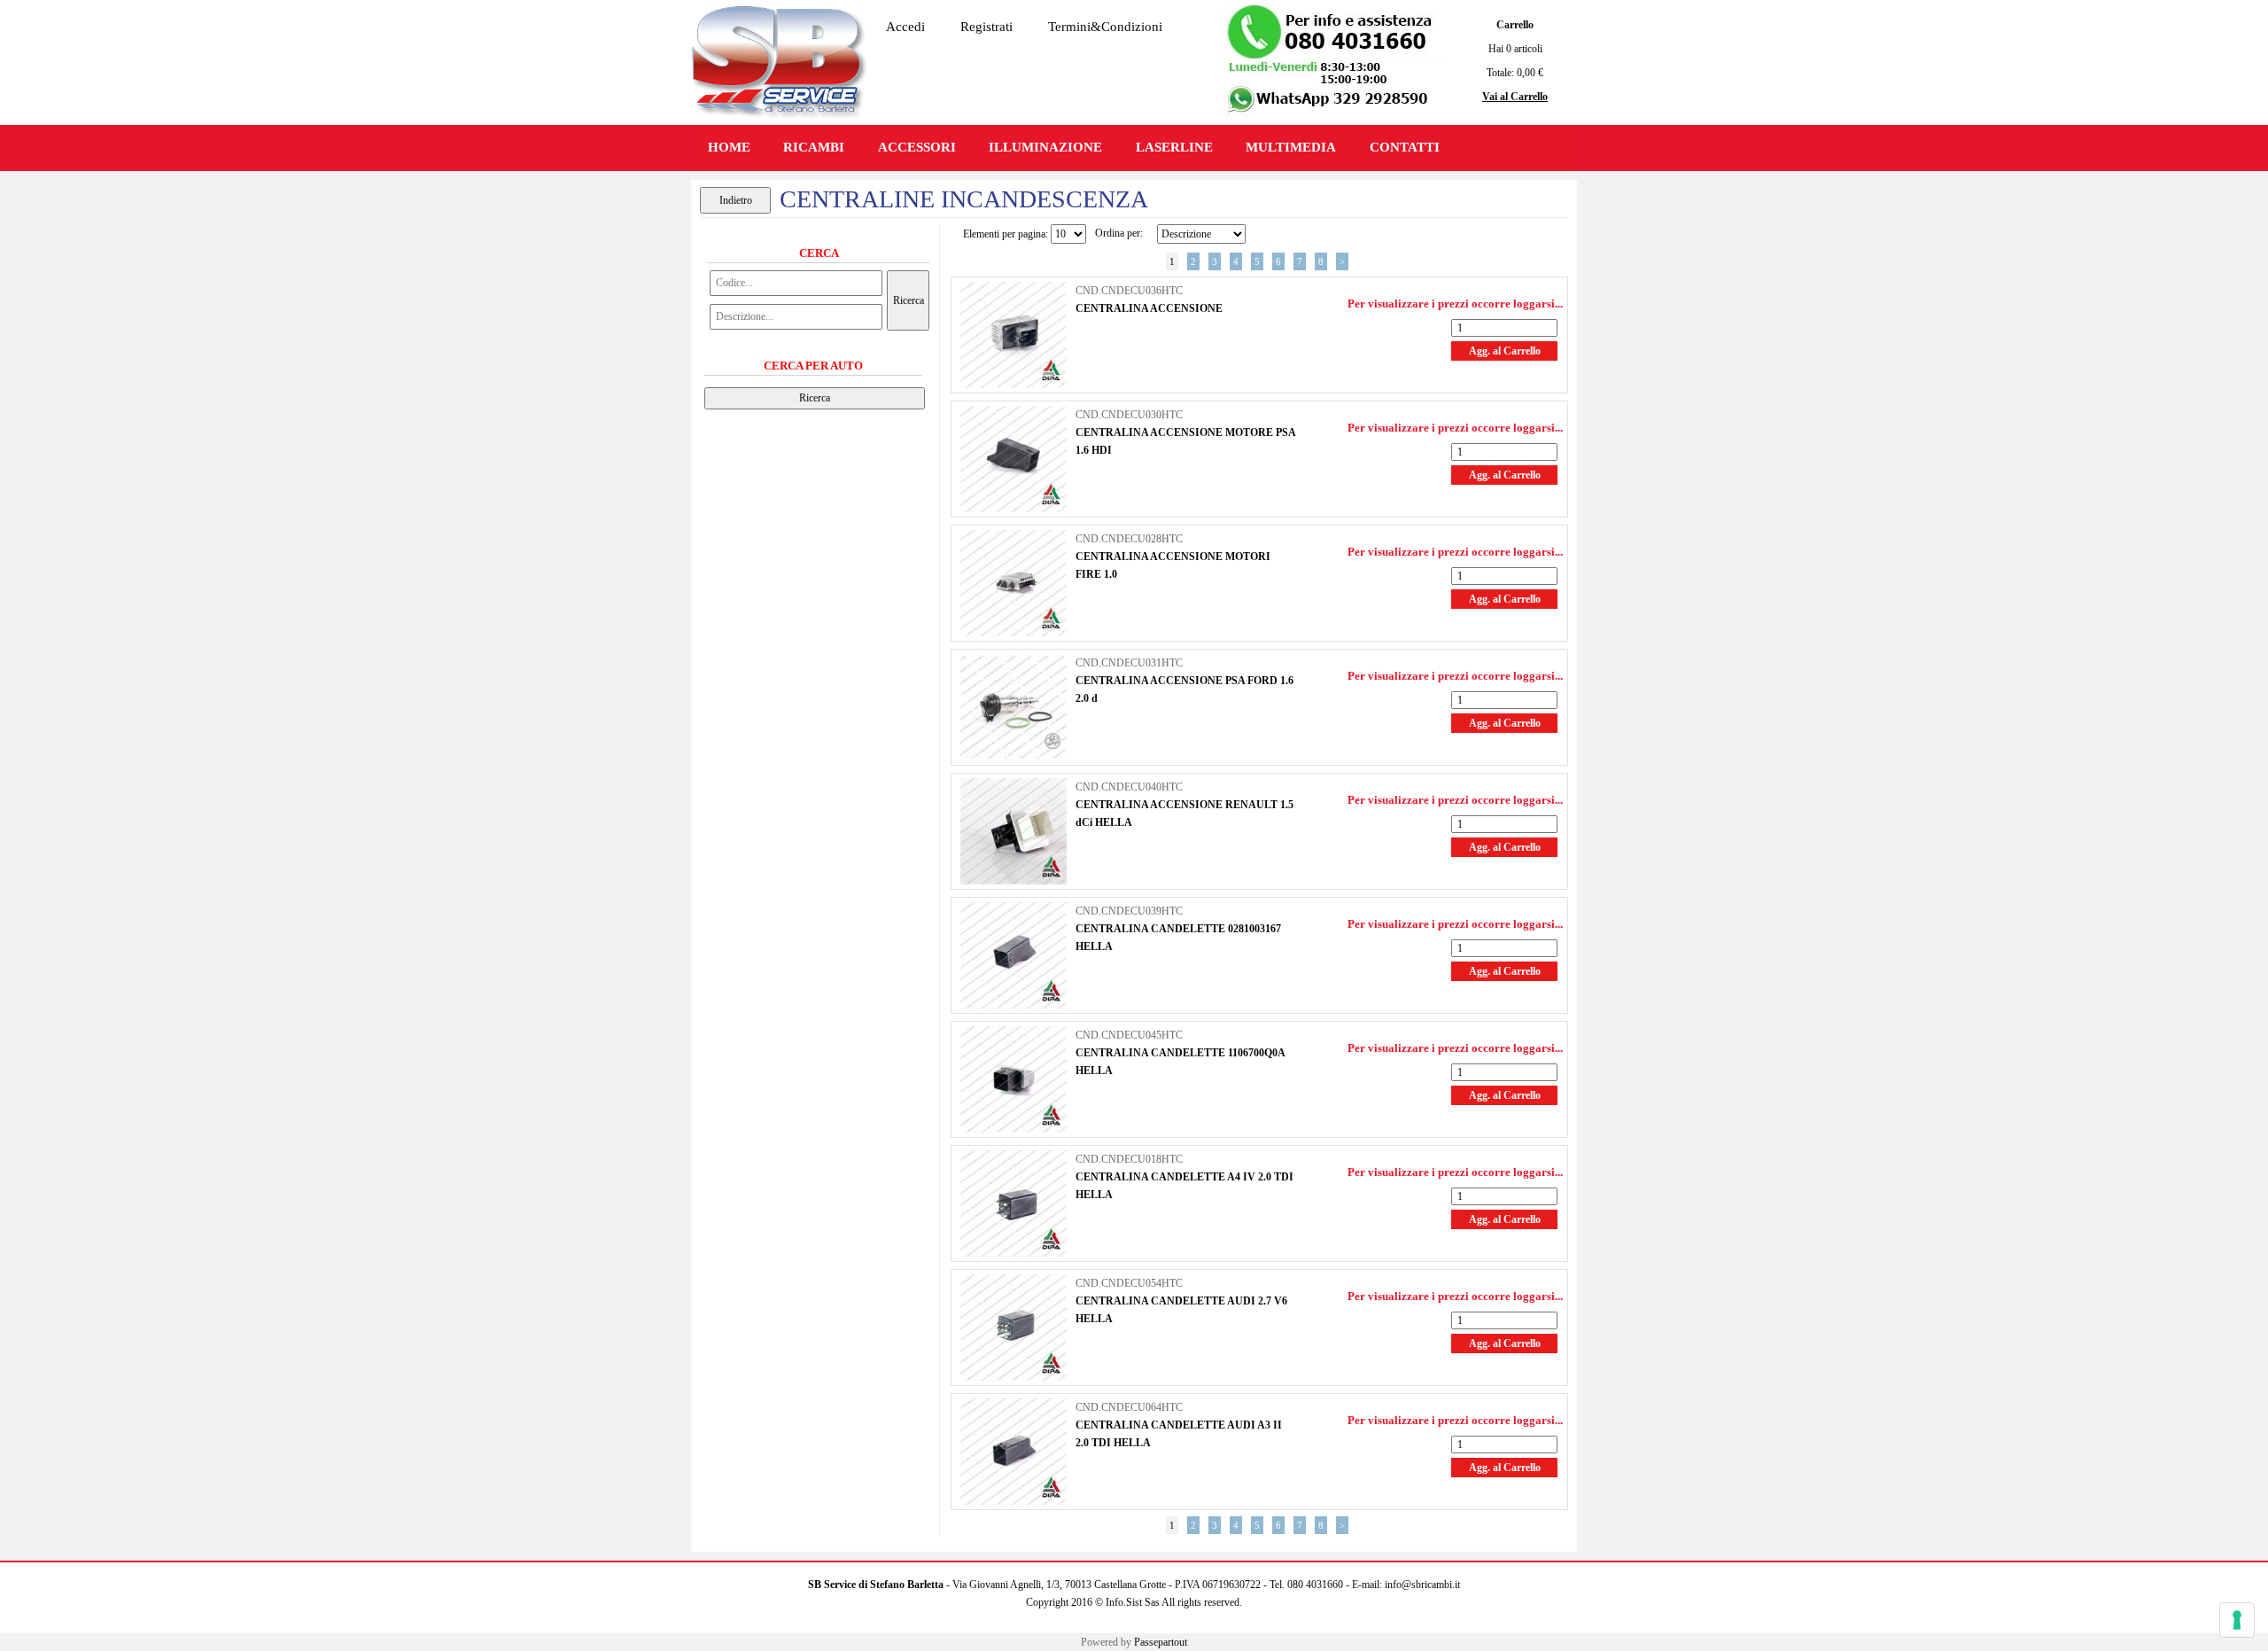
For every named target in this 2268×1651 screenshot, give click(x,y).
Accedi (905, 27)
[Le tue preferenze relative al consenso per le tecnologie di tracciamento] (2237, 1620)
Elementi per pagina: (1006, 234)
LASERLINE (1174, 147)
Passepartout (1161, 1642)
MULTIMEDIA (1291, 147)
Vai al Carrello (1515, 97)
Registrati (986, 27)
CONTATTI (1405, 147)
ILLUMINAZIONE (1045, 147)
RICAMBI (814, 147)
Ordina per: (1119, 233)
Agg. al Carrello (1505, 351)
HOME (729, 147)
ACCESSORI (917, 147)
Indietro (736, 200)
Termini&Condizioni (1105, 27)
